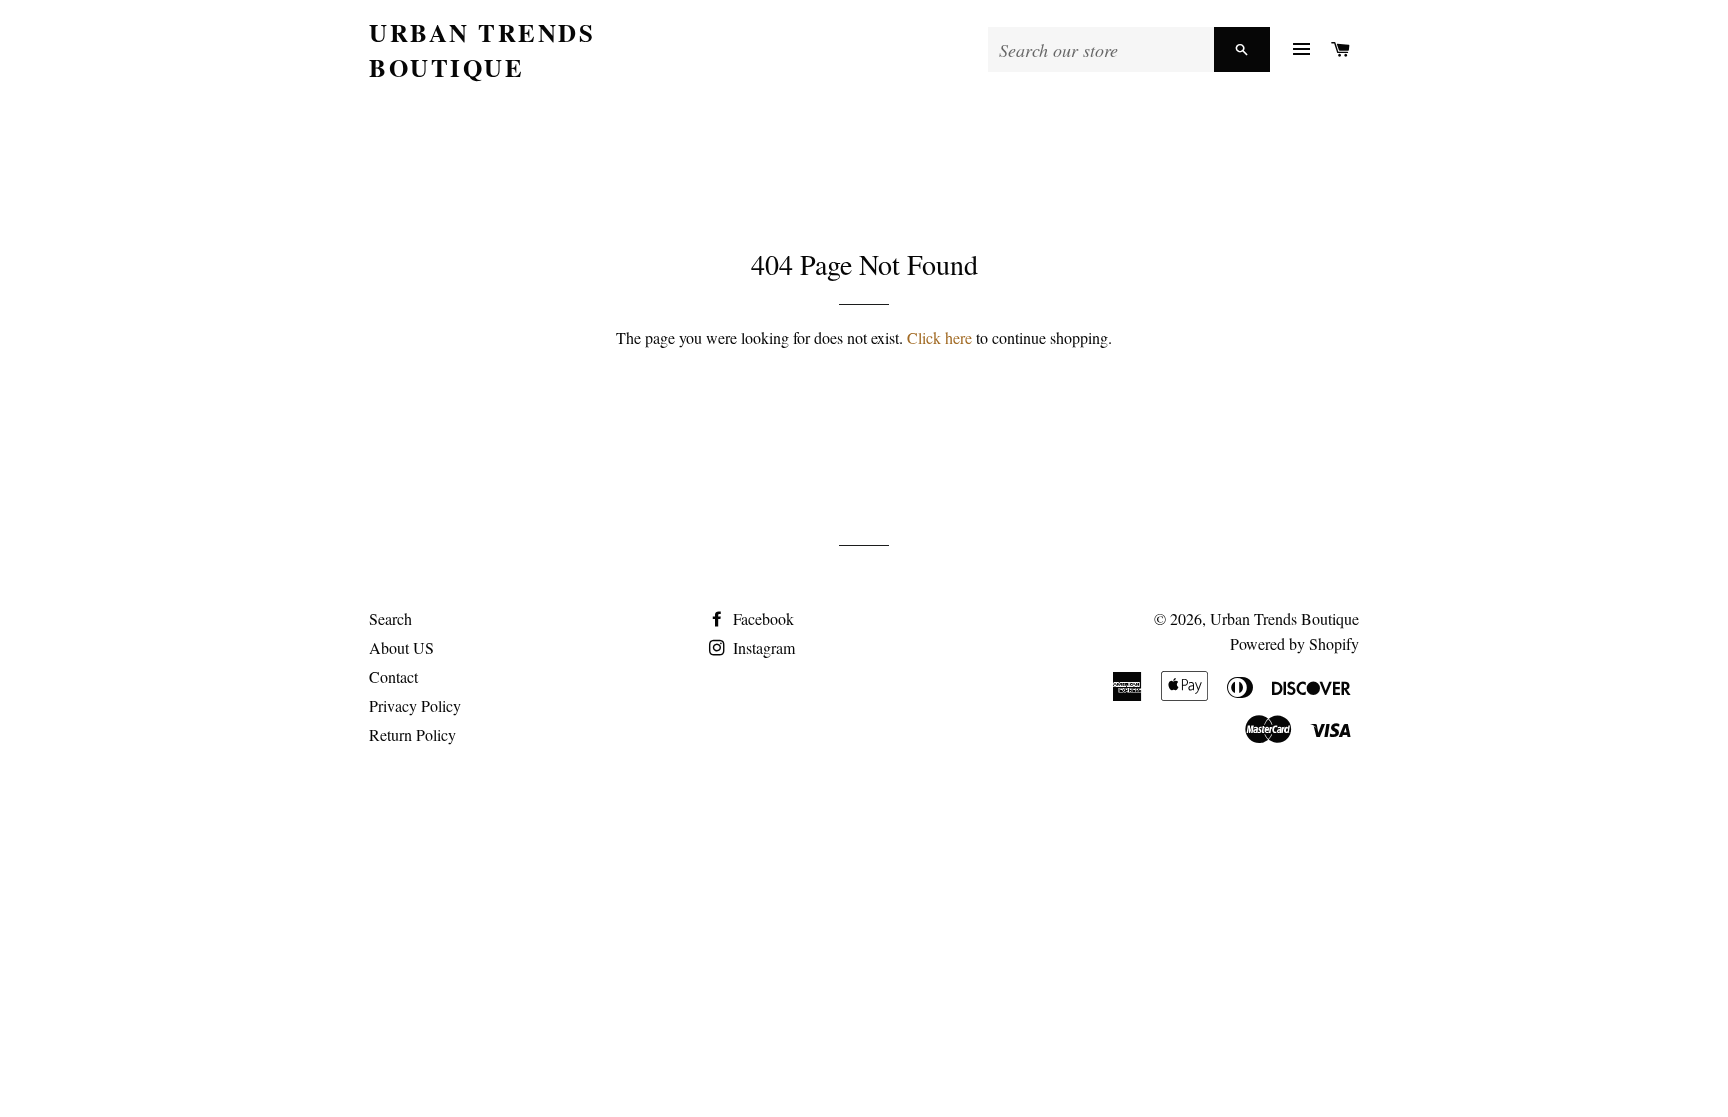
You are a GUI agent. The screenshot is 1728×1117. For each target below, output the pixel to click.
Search (390, 618)
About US (401, 647)
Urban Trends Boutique (482, 50)
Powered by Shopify (1294, 643)
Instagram (762, 647)
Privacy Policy (415, 705)
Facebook (761, 618)
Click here (939, 337)
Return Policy (412, 734)
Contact (393, 676)
